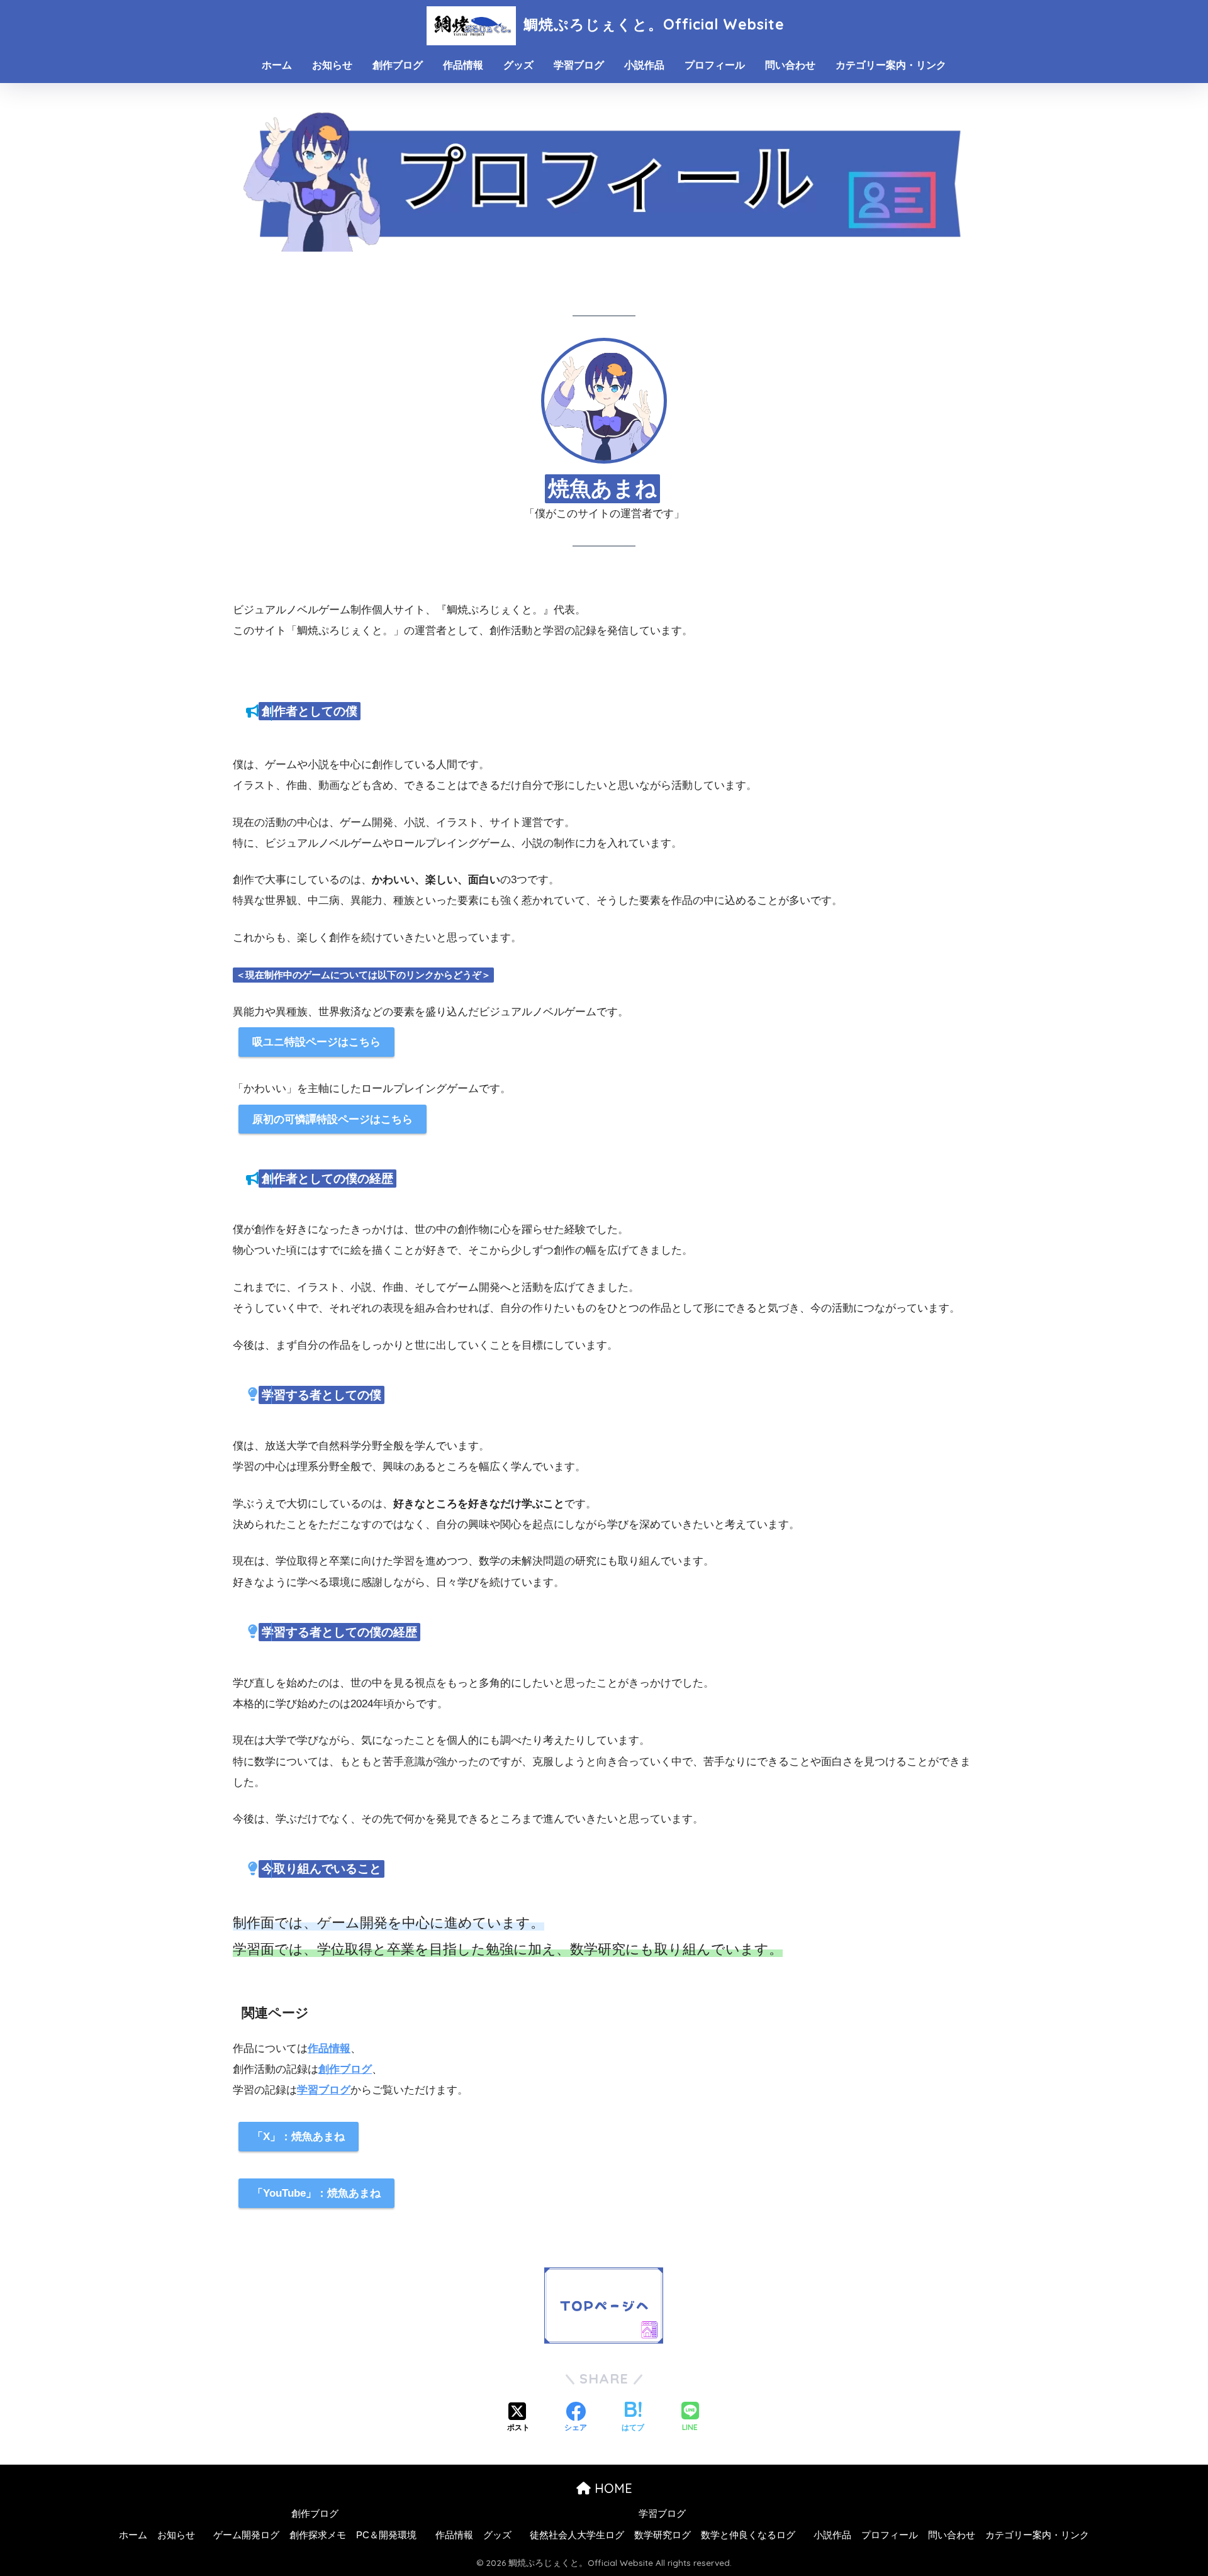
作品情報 (463, 65)
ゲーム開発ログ (246, 2535)
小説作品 (644, 65)
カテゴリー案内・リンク (891, 65)
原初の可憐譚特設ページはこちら (333, 1119)
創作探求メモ (318, 2535)
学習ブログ (579, 65)
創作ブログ (398, 65)
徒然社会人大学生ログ (577, 2535)
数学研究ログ (663, 2535)
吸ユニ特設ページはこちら (316, 1042)
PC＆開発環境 (386, 2535)
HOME (612, 2488)
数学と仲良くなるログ (748, 2535)
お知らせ (332, 65)
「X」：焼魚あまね (299, 2137)
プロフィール (715, 65)
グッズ (518, 65)
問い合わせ (790, 65)
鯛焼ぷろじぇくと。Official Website (652, 24)
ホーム (277, 65)
